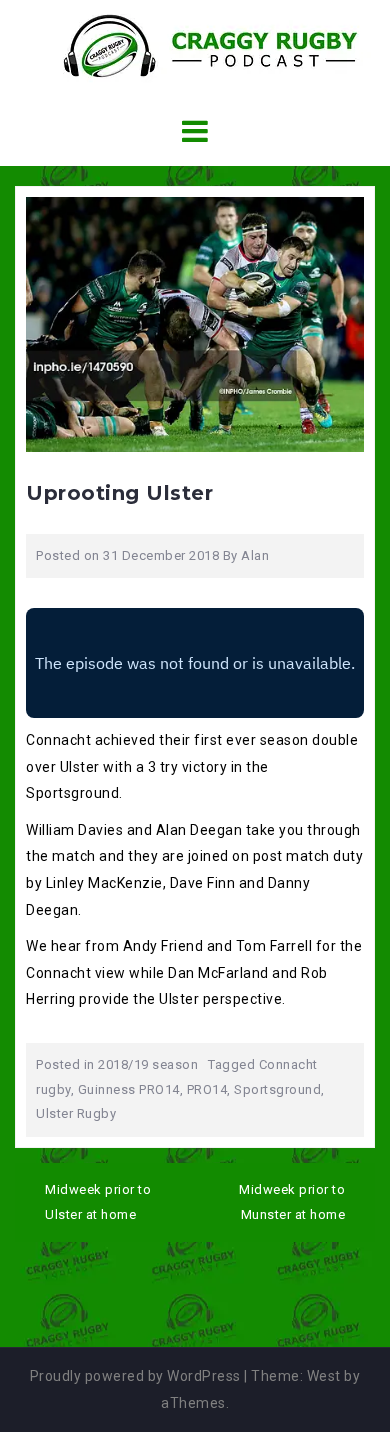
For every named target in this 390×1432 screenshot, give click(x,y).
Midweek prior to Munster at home (292, 1202)
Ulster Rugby (76, 1113)
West (324, 1376)
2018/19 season (148, 1064)
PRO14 (207, 1089)
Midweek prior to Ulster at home (98, 1202)
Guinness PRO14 (129, 1089)
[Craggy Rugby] (195, 45)
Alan (255, 555)
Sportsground (277, 1089)
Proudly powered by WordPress (135, 1376)
